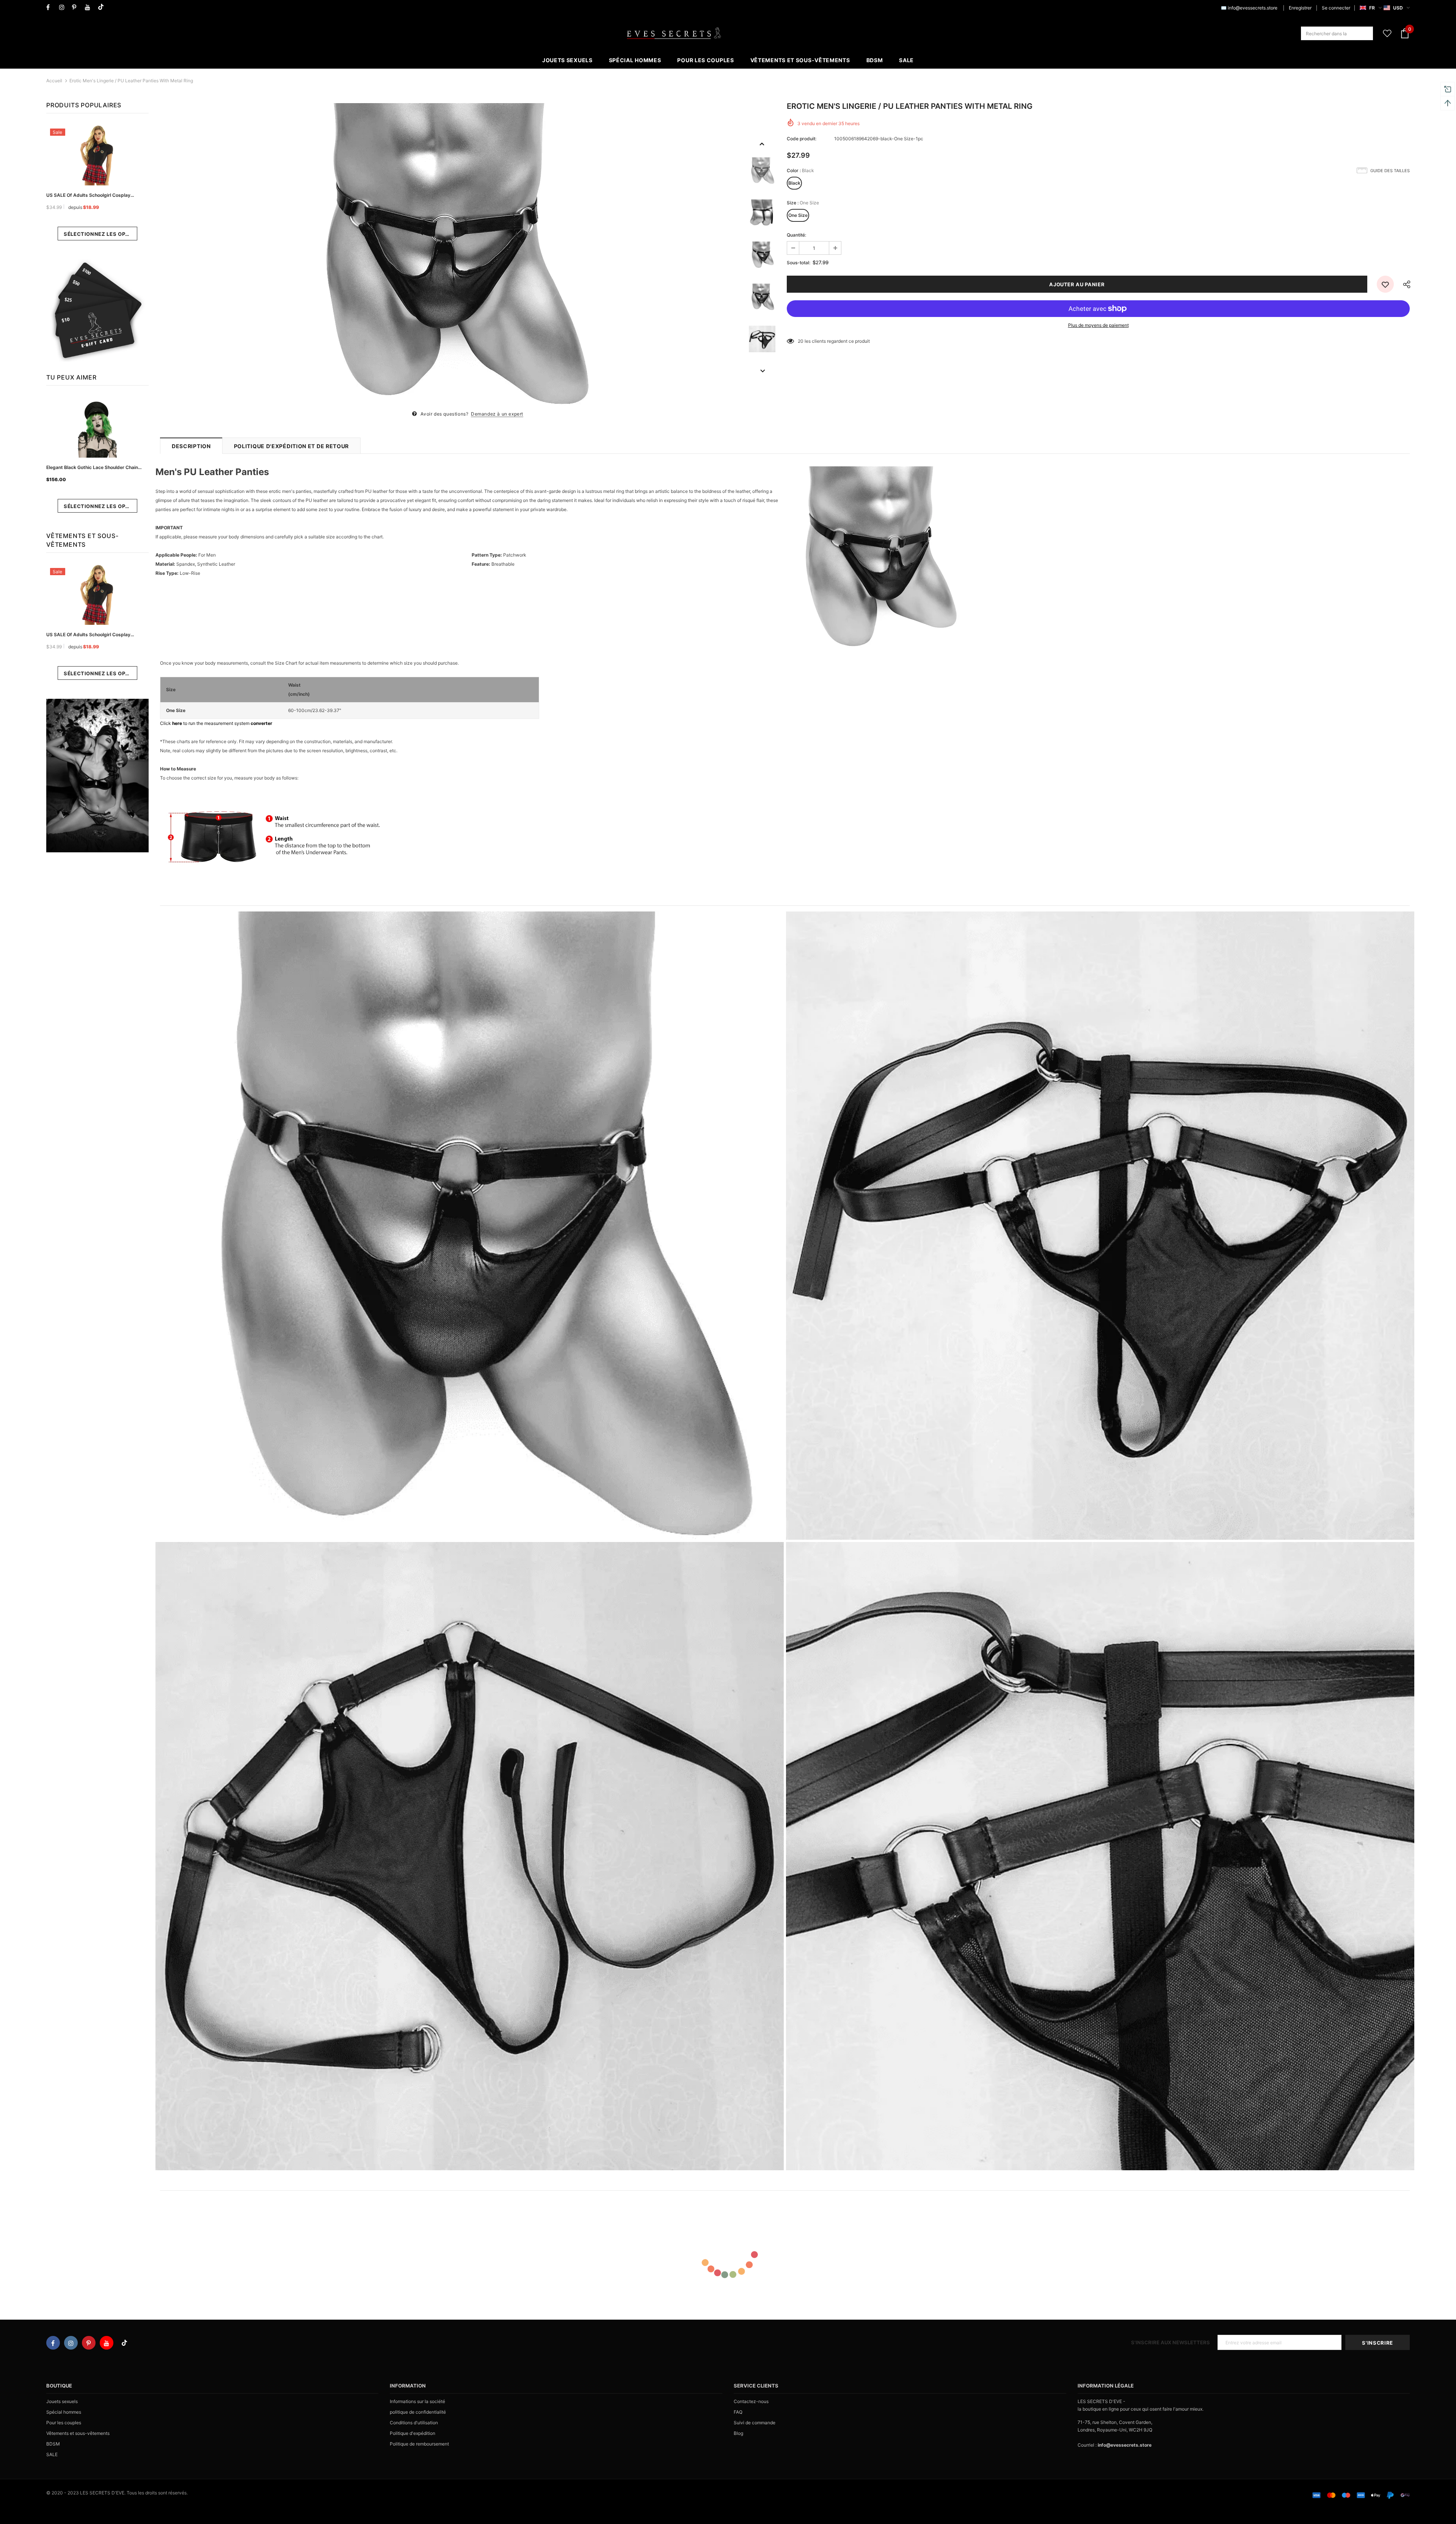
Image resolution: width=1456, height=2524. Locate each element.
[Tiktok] (103, 7)
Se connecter (1336, 8)
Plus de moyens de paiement (1098, 325)
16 (800, 341)
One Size (798, 215)
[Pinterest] (77, 7)
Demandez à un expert (497, 414)
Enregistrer (1300, 8)
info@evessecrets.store (1253, 8)
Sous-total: (799, 263)
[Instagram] (64, 7)
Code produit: (802, 139)
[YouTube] (90, 7)
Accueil (54, 81)
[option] (451, 255)
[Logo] (674, 33)
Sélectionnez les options (100, 234)
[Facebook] (51, 7)
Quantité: (796, 235)
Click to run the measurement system (216, 723)
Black (794, 183)
